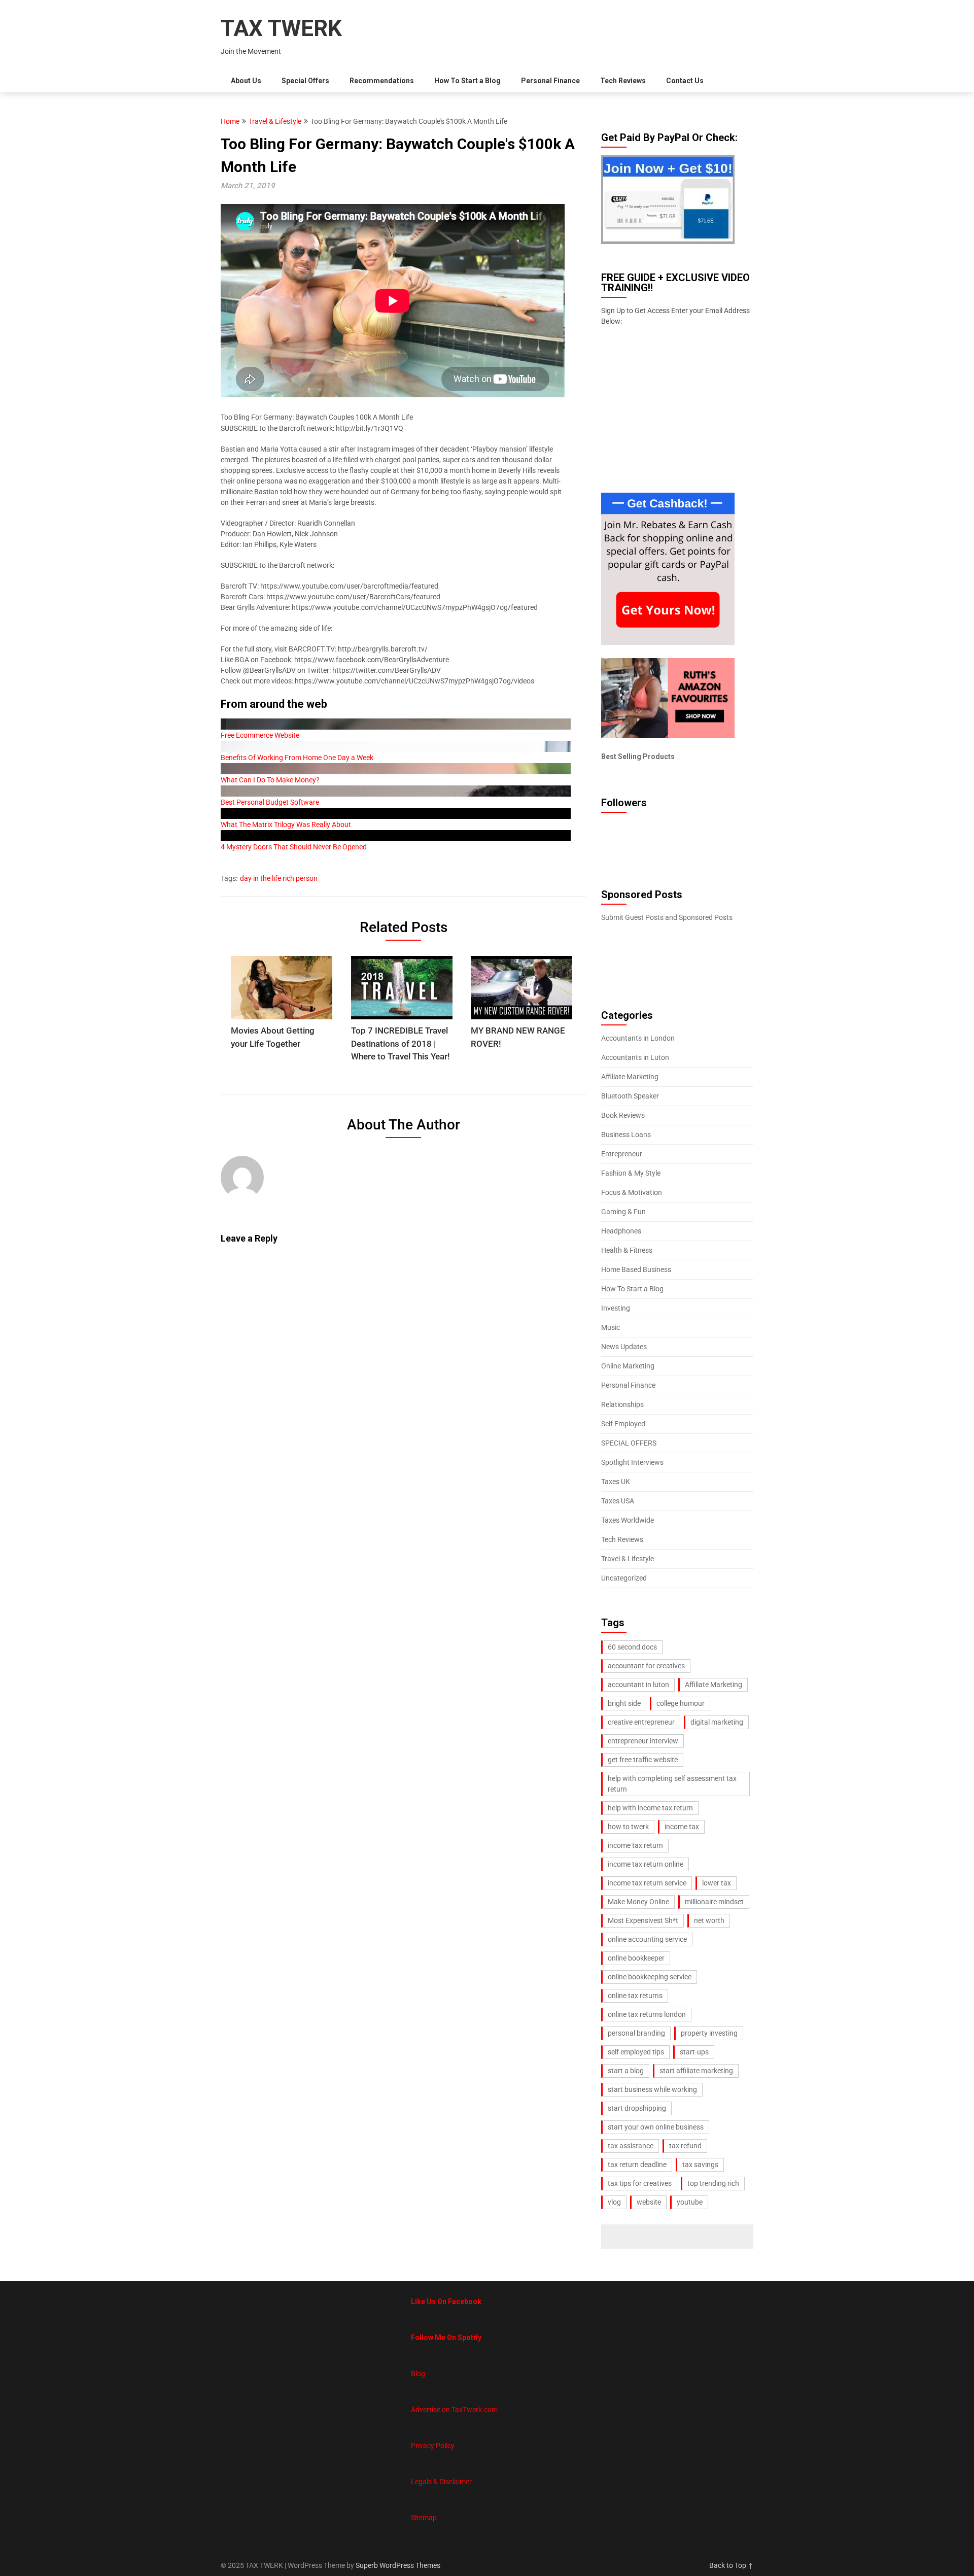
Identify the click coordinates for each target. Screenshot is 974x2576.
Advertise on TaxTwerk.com (454, 2410)
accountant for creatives (646, 1666)
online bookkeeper (636, 1958)
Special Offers (305, 81)
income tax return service (647, 1883)
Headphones (621, 1231)
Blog (418, 2374)
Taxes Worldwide (628, 1520)
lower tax (717, 1883)
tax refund (685, 2146)
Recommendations (382, 81)
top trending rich (713, 2183)
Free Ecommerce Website (260, 735)
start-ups (694, 2052)
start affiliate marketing (696, 2071)
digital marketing (717, 1722)
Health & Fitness (627, 1250)
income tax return (635, 1845)
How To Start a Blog (467, 81)
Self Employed (623, 1424)
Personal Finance (550, 81)
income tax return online (646, 1864)
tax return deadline (637, 2165)
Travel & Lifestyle (275, 121)
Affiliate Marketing (630, 1077)
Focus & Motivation (632, 1192)
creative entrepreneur (641, 1722)
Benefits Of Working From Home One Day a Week (297, 758)
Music (611, 1327)
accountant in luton (638, 1685)
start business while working (652, 2089)
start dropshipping (637, 2108)
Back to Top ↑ (731, 2565)
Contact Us (685, 81)
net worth (709, 1920)
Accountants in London (638, 1038)
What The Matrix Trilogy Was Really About (286, 825)
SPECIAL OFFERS (629, 1443)
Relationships (622, 1404)
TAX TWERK (281, 28)
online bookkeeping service (650, 1977)
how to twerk (628, 1827)
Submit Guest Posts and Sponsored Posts (667, 917)
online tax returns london (647, 2014)
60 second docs (632, 1647)
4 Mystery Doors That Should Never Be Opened (294, 847)
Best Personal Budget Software (270, 802)
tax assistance (631, 2146)
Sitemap (424, 2518)
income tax (682, 1827)
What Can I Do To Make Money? (270, 780)
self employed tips (636, 2052)
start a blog (626, 2071)
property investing (709, 2033)
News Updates (624, 1347)
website (649, 2202)
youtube (690, 2202)
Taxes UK (616, 1482)
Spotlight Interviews (632, 1462)
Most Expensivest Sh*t (643, 1920)
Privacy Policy (433, 2446)
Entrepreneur (622, 1154)
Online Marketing (628, 1366)
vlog (614, 2202)
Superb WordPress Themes (398, 2565)
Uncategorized (624, 1578)
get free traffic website (643, 1760)
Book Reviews (623, 1115)
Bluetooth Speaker (630, 1096)
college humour (681, 1703)
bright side (624, 1703)
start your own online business (656, 2127)
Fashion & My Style (631, 1173)
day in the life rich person (279, 878)
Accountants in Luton (635, 1057)
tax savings (700, 2165)
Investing (616, 1308)
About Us (246, 81)
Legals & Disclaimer (441, 2482)
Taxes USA (618, 1501)
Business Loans (626, 1135)
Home (230, 121)
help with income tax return (650, 1808)
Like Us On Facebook (446, 2302)
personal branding (636, 2033)
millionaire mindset (714, 1902)
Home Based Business (636, 1269)
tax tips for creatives (640, 2183)
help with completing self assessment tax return (672, 1784)
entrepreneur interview (643, 1741)
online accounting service (647, 1939)
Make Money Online (638, 1902)
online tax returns (635, 1996)
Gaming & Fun (623, 1212)
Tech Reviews (623, 81)
